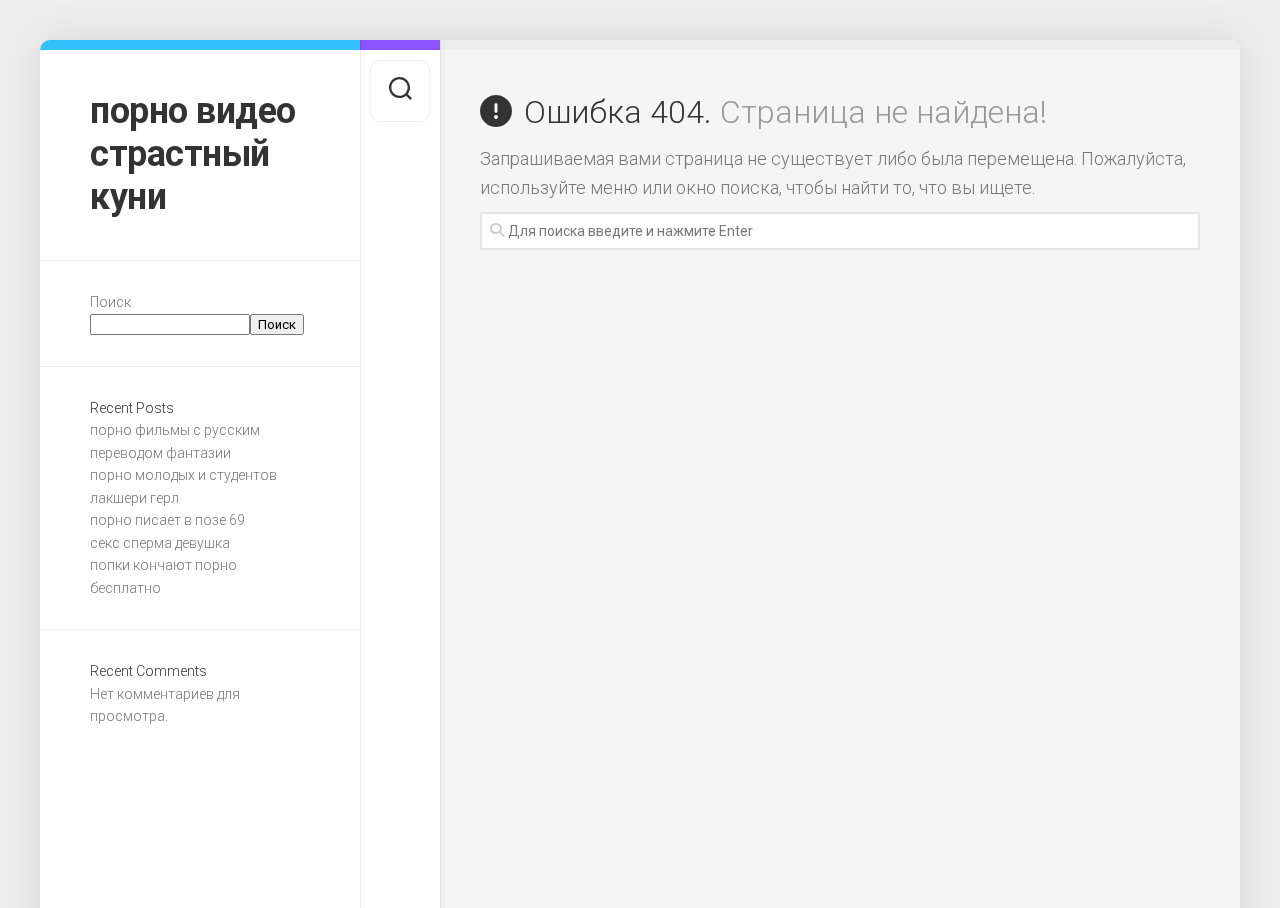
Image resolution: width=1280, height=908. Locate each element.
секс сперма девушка (160, 543)
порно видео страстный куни (193, 154)
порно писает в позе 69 (167, 520)
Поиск (110, 302)
